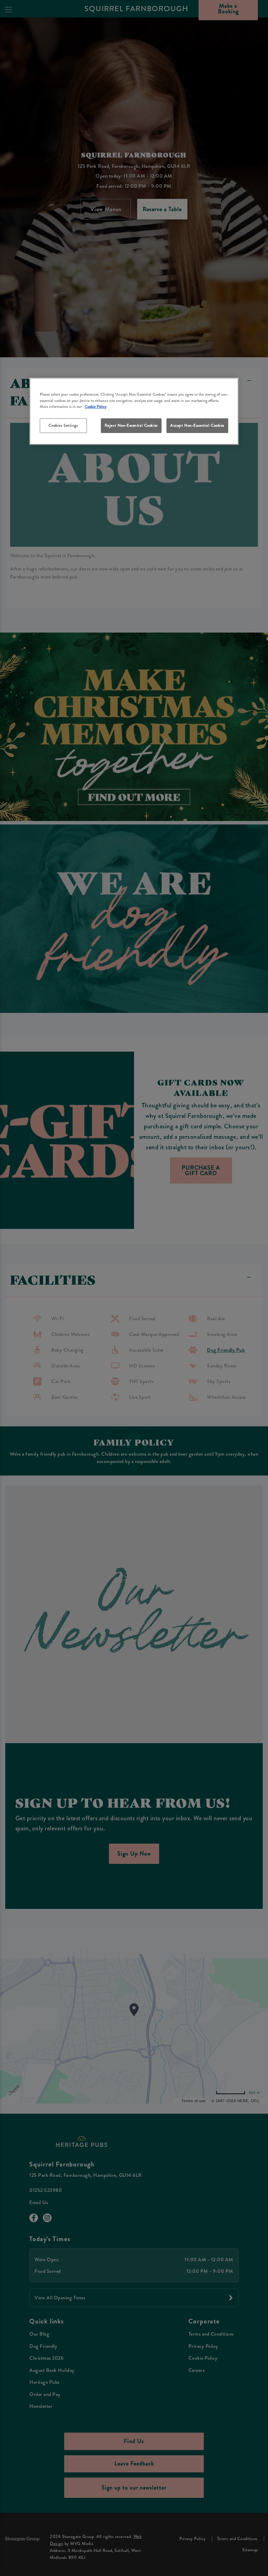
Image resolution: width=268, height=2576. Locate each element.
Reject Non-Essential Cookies (131, 425)
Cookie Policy (96, 406)
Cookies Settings (63, 425)
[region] (134, 411)
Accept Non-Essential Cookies (197, 425)
